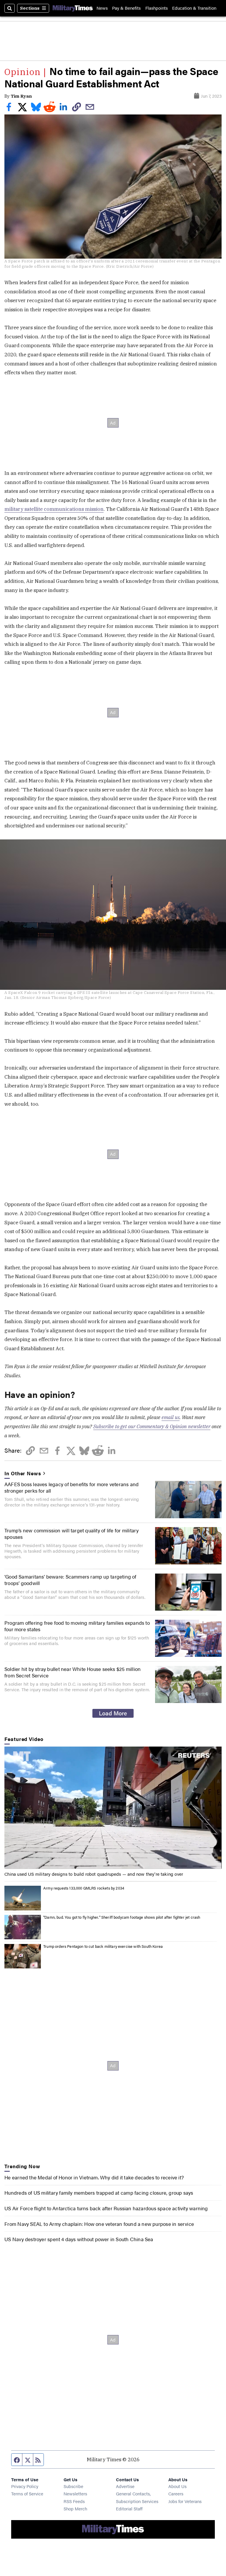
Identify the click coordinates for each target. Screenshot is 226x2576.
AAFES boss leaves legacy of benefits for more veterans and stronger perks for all (72, 1487)
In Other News (23, 1473)
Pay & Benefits (126, 8)
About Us (177, 2486)
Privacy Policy (25, 2486)
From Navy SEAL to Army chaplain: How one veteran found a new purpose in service (99, 2224)
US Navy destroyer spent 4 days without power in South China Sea (79, 2239)
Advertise (125, 2486)
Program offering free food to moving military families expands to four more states (77, 1626)
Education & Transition (194, 8)
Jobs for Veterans (185, 2501)
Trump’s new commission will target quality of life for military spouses (72, 1534)
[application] (113, 1808)
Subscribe (73, 2486)
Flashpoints (157, 8)
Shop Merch (75, 2508)
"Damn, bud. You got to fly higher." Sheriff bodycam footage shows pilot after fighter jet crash (122, 1917)
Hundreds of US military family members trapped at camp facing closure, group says (99, 2193)
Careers (176, 2493)
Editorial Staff (129, 2508)
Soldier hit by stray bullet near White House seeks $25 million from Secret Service (73, 1672)
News (102, 8)
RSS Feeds (74, 2501)
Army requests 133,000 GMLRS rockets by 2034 (84, 1888)
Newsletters (75, 2493)
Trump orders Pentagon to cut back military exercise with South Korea (103, 1946)
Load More (113, 1713)
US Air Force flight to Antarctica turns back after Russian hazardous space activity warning (106, 2208)
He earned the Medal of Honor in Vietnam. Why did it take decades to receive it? (94, 2177)
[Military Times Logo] (73, 8)
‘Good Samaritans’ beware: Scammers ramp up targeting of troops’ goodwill (70, 1580)
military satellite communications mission (54, 509)
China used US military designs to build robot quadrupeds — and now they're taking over (94, 1874)
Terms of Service (27, 2493)
